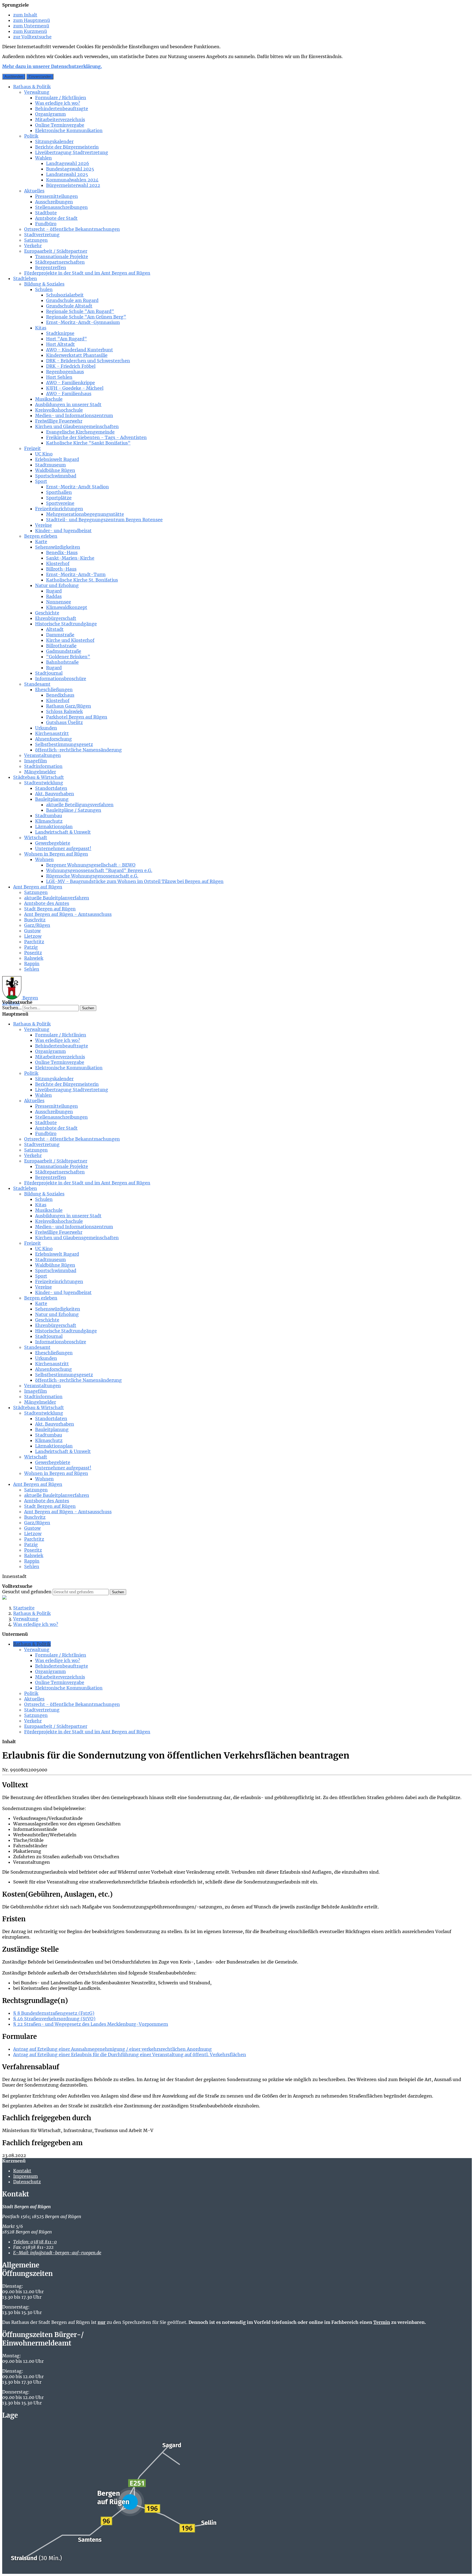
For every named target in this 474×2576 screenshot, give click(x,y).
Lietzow (33, 936)
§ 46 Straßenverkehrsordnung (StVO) (54, 2019)
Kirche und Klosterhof (70, 640)
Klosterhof (58, 563)
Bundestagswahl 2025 (70, 169)
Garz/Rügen (37, 925)
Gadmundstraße (64, 651)
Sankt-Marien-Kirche (70, 558)
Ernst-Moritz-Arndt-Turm (76, 574)
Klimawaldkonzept (67, 607)
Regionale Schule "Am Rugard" (80, 311)
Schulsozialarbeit (65, 295)
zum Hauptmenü (32, 20)
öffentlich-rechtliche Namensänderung (78, 750)
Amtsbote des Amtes (47, 903)
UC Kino (44, 454)
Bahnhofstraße (62, 662)
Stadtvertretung (42, 235)
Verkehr (33, 246)
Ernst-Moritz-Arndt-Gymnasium (83, 322)
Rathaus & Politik (32, 87)
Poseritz (33, 953)
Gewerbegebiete (53, 843)
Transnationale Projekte (62, 257)
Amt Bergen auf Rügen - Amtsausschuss (68, 914)
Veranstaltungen (43, 755)
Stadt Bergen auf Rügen (50, 909)
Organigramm (50, 114)
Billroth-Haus (61, 569)
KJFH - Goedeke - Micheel (75, 388)
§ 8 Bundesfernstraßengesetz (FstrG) (54, 2013)
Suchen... (12, 1008)
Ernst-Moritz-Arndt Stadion (77, 487)
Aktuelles (34, 191)
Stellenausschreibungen (61, 207)
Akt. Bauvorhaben (55, 794)
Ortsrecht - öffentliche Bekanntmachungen (72, 229)
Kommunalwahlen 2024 (72, 180)
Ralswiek (34, 958)
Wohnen (44, 859)
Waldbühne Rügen (55, 470)
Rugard (54, 591)
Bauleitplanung (52, 799)
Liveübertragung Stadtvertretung (72, 152)
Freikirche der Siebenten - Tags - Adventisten (96, 437)
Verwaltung (37, 92)
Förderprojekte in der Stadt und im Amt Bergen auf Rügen (87, 273)
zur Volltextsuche (32, 37)
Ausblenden (14, 77)
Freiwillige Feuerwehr (59, 421)
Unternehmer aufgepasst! (63, 848)
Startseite (24, 1608)
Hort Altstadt (60, 344)
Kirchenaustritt (52, 733)
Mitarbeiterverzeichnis (60, 119)
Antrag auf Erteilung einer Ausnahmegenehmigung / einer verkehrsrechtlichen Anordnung (112, 2049)
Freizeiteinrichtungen (59, 509)
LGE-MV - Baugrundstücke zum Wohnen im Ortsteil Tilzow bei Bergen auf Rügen (135, 881)
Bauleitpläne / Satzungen (74, 810)
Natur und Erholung (57, 585)
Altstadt (55, 629)
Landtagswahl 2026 (68, 163)
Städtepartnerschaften (60, 262)
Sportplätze (59, 498)
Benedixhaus (60, 695)
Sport (41, 481)
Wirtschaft (36, 837)
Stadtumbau (49, 816)
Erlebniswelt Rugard (57, 459)
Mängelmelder (40, 772)
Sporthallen (59, 492)
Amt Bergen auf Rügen (38, 887)
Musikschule (49, 399)
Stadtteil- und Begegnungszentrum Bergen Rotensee (104, 520)
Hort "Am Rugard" (67, 339)
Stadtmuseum (50, 465)
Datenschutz (27, 2182)
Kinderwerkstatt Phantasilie (77, 355)
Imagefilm (36, 761)
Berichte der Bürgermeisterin (67, 147)
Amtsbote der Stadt (56, 218)
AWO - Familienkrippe (70, 383)
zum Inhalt (25, 15)
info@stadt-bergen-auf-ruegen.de (57, 2253)
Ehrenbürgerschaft (56, 618)
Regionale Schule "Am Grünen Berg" (86, 317)
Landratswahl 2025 (67, 174)
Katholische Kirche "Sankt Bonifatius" (88, 443)
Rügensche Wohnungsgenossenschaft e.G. (92, 876)
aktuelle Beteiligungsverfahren (80, 805)
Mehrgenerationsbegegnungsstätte (85, 514)
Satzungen (36, 240)
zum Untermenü (31, 26)
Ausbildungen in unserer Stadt (68, 404)
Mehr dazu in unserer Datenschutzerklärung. (52, 66)
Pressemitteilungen (57, 196)
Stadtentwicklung (44, 783)
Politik (31, 136)
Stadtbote (46, 213)
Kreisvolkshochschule (59, 410)
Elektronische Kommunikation (69, 130)
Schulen (44, 289)
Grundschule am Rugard (72, 300)
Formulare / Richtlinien (61, 98)
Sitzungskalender (54, 141)
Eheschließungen (54, 689)
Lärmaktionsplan (54, 827)
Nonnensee (59, 602)
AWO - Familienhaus (69, 394)
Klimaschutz (49, 821)
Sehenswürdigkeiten (58, 547)
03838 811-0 (35, 2242)
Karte (41, 542)
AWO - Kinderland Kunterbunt (80, 350)
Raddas (54, 596)
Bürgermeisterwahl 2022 (73, 185)
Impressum (26, 2176)
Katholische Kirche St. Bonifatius (82, 580)
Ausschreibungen (54, 202)
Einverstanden (40, 77)
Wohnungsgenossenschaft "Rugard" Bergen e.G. (99, 870)
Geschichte (47, 613)
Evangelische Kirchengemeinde (80, 432)
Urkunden (46, 728)
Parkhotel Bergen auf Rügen (77, 717)
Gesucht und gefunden (27, 1592)
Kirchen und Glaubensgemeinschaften (77, 426)
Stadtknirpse (60, 333)
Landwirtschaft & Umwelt (63, 832)
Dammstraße (60, 635)
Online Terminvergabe (60, 125)
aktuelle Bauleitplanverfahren (57, 898)
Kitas (41, 328)
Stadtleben (25, 278)
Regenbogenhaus (65, 372)
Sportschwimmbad (56, 476)
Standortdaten (51, 788)
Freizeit (33, 448)
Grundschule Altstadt (69, 306)
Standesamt (37, 684)
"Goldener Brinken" (68, 657)
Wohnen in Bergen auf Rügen (56, 854)
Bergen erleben (41, 536)
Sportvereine (60, 503)
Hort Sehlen (59, 377)
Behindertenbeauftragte (62, 109)
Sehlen (32, 969)
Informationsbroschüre (61, 679)
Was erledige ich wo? (58, 103)
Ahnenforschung (53, 739)
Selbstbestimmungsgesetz (64, 744)
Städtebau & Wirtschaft (39, 777)
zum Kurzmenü (30, 31)
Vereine (43, 525)
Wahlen (43, 158)
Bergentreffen (51, 267)
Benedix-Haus (62, 552)
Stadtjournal (49, 673)
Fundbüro (46, 224)
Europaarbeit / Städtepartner (56, 251)
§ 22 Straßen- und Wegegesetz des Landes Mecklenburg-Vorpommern (91, 2024)
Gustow (32, 931)
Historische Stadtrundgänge (66, 624)
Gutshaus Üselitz (64, 722)
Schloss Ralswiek (64, 711)
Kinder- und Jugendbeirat (63, 531)
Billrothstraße (61, 646)
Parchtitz (34, 942)
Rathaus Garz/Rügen (69, 706)
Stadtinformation (43, 766)
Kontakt (22, 2171)
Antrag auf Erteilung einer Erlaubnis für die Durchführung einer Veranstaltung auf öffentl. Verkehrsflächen (130, 2054)
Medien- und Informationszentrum (74, 415)
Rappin (32, 964)
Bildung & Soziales (44, 284)
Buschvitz (35, 920)
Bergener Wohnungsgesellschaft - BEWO (91, 865)
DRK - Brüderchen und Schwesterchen (88, 361)
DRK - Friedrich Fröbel (71, 366)
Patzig (31, 947)
